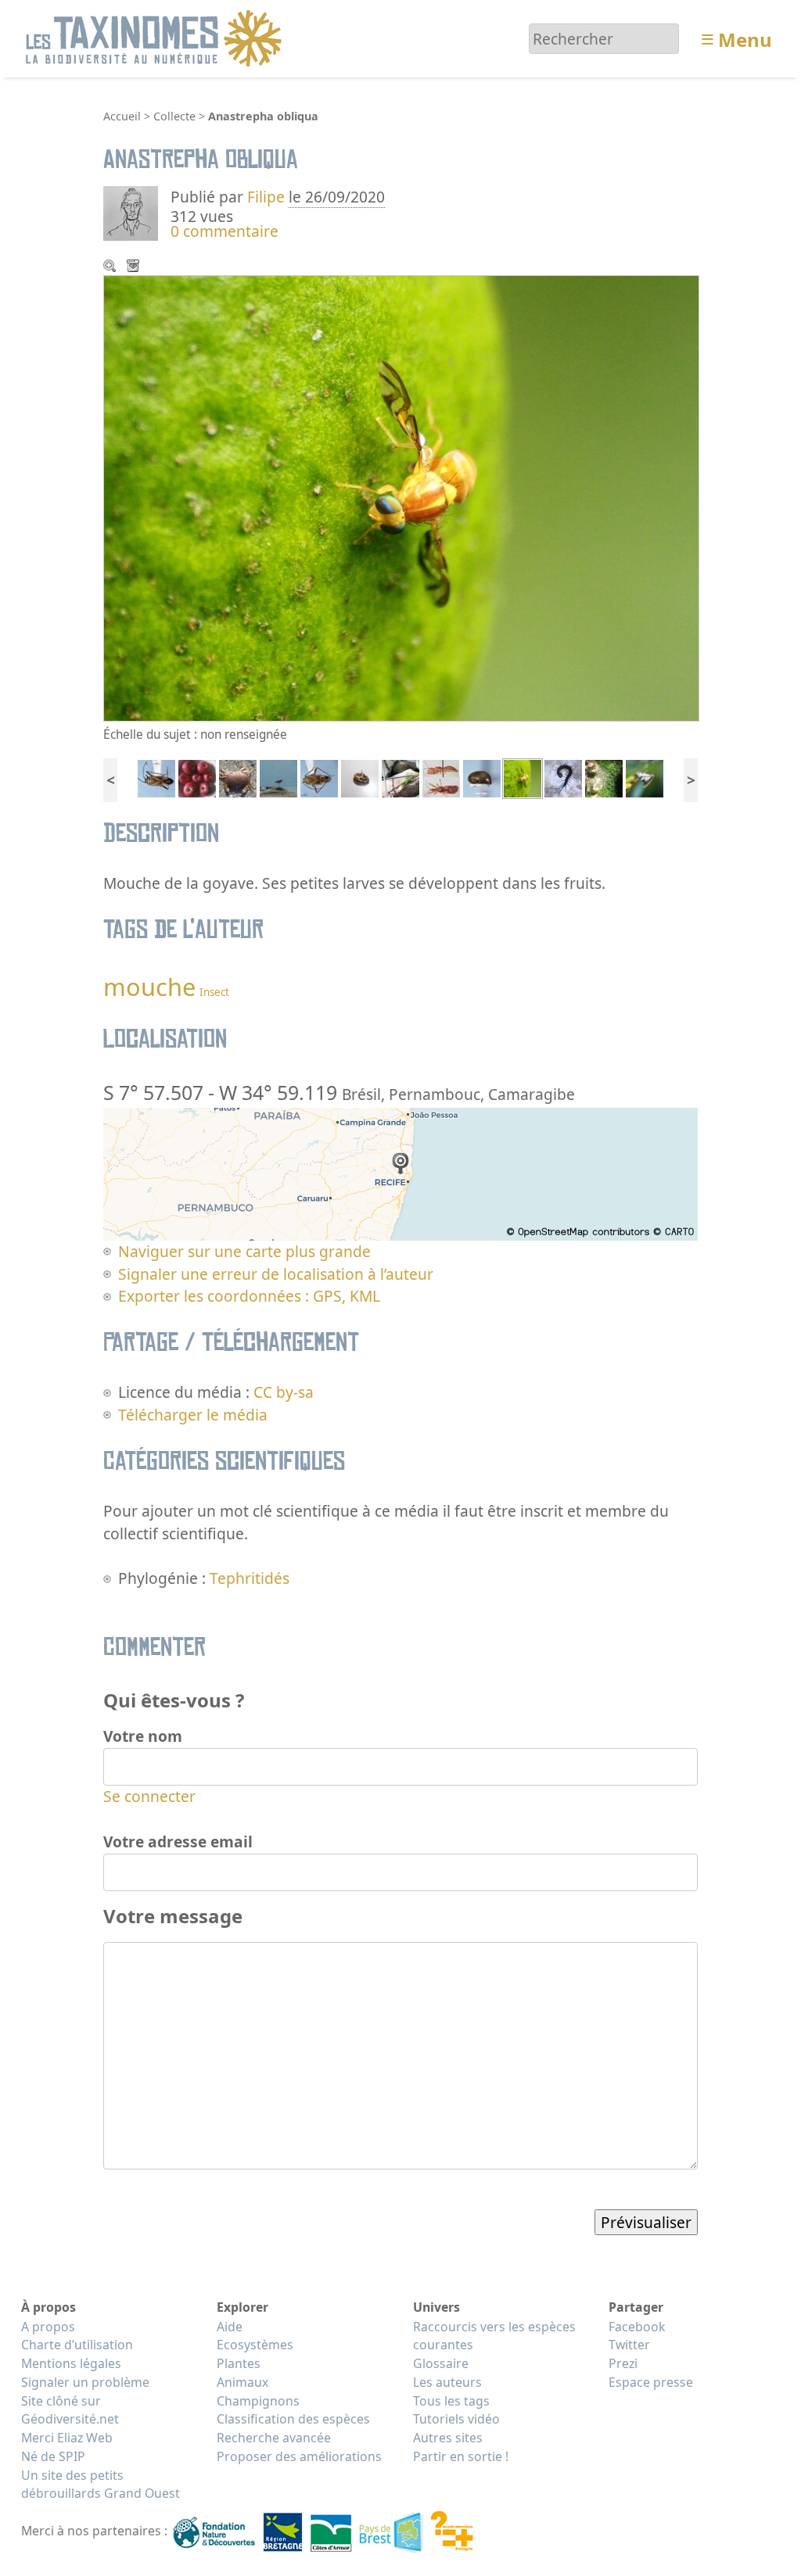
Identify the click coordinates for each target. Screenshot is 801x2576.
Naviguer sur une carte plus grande (244, 1251)
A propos (48, 2327)
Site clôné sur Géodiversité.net (70, 2410)
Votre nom (143, 1736)
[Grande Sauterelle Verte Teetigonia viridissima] (400, 777)
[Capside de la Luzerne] (156, 777)
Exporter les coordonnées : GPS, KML (249, 1296)
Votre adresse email (178, 1842)
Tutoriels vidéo (456, 2419)
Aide (230, 2327)
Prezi (623, 2363)
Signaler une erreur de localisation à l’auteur (276, 1274)
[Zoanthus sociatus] (604, 777)
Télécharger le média (135, 267)
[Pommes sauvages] (197, 777)
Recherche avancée (274, 2438)
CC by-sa (284, 1392)
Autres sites (448, 2438)
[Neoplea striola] (482, 777)
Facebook (637, 2327)
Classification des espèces (293, 2419)
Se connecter (149, 1796)
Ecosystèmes (255, 2345)
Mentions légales (71, 2363)
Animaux (242, 2382)
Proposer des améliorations (299, 2456)
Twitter (629, 2345)
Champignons (258, 2401)
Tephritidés (250, 1578)
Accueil (122, 116)
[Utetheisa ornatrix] (645, 777)
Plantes (239, 2363)
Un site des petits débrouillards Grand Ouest (101, 2485)
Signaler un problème (85, 2382)
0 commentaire (224, 231)
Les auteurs (447, 2382)
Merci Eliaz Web (67, 2438)
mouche (149, 987)
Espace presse (651, 2382)
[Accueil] (156, 37)
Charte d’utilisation (77, 2345)
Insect (214, 992)
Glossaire (441, 2363)
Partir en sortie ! (461, 2456)
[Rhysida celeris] (563, 777)
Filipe (266, 197)
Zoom (111, 267)
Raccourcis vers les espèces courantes (494, 2336)
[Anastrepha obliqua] (523, 777)
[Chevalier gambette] (278, 777)
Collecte (174, 116)
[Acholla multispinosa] (441, 777)
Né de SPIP (53, 2456)
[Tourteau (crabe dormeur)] (238, 777)
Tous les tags (451, 2401)
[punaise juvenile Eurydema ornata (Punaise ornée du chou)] (360, 777)
